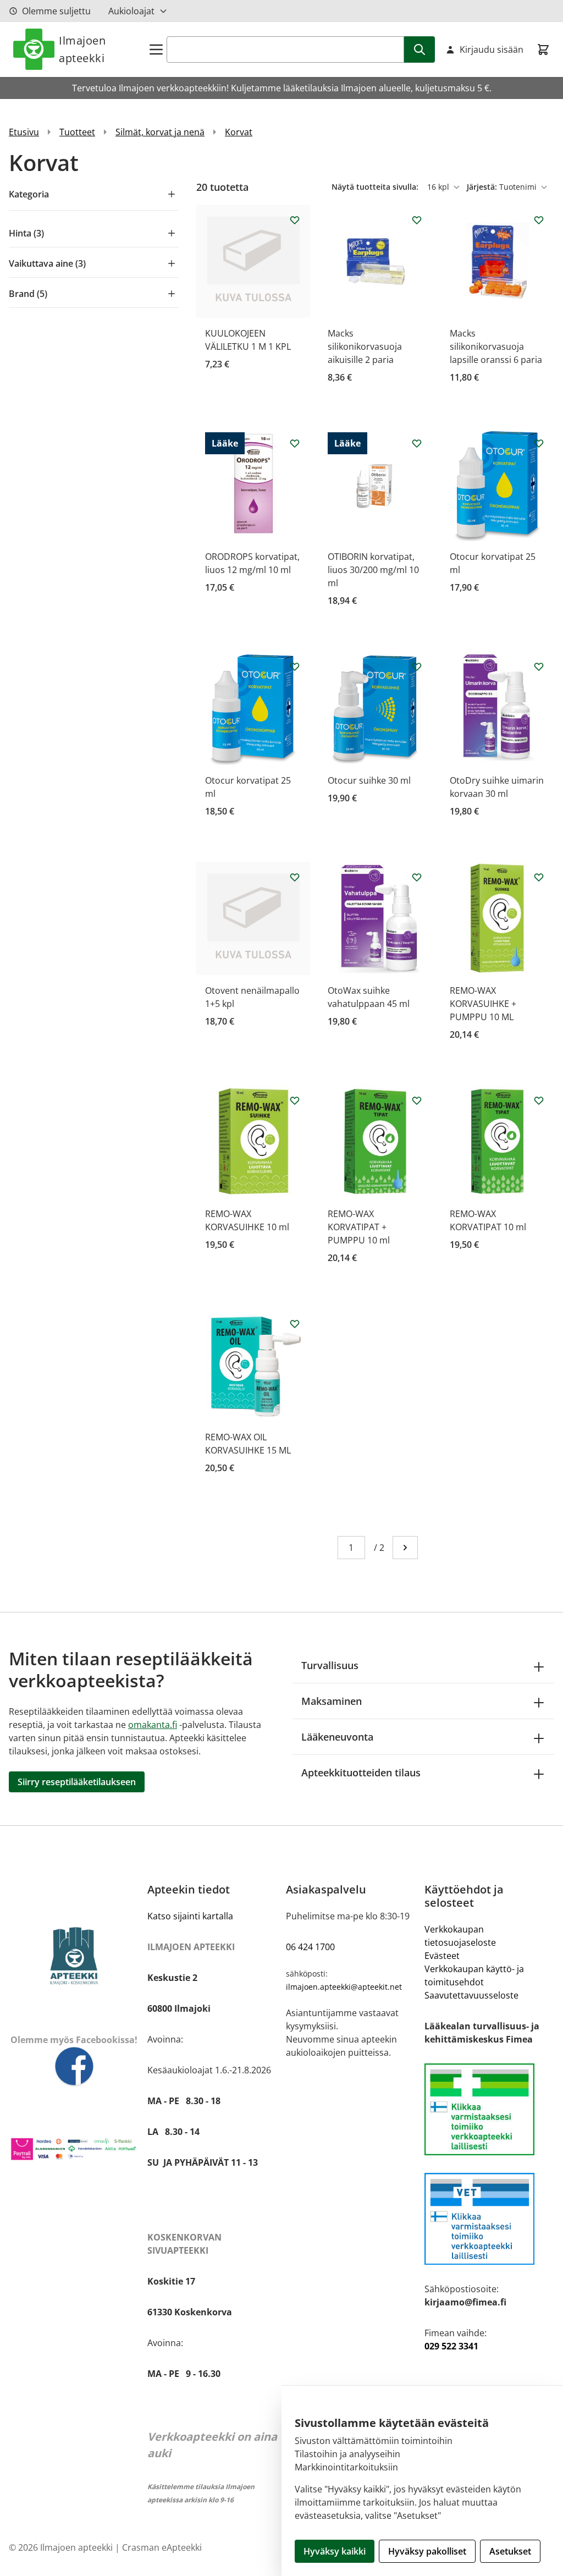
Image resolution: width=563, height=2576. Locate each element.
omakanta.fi (153, 1725)
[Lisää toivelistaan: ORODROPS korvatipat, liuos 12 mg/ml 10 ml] (295, 443)
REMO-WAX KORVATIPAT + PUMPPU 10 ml (359, 1227)
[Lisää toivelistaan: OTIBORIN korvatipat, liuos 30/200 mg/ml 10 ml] (417, 443)
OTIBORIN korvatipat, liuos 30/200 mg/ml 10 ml (373, 570)
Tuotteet (77, 132)
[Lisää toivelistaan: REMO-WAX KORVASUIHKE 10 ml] (295, 1100)
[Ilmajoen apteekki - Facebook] (74, 2067)
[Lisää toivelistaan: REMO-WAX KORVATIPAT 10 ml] (539, 1100)
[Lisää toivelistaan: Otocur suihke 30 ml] (417, 667)
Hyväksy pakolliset (427, 2551)
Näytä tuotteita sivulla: (376, 187)
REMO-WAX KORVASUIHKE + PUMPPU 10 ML (483, 1004)
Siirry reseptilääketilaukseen (77, 1782)
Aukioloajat (131, 11)
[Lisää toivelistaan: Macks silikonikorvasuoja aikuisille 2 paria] (417, 220)
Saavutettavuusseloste (471, 1995)
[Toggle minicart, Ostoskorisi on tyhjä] (543, 49)
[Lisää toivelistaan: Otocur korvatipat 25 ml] (539, 443)
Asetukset (510, 2551)
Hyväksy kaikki (335, 2551)
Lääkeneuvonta (337, 1737)
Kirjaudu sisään (492, 49)
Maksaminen (332, 1701)
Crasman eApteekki (162, 2547)
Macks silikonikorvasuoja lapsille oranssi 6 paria (496, 346)
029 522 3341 (451, 2346)
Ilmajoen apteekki (82, 49)
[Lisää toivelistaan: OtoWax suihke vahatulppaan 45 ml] (417, 877)
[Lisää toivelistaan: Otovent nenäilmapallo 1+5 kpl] (295, 877)
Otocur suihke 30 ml (369, 780)
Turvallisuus (330, 1665)
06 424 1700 (310, 1947)
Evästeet (442, 1956)
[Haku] (420, 49)
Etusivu (24, 132)
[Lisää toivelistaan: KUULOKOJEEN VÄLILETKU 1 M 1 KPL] (295, 220)
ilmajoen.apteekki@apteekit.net (344, 1987)
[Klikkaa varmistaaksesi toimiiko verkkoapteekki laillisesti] (489, 2219)
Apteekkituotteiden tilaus (361, 1773)
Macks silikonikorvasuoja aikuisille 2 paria (365, 346)
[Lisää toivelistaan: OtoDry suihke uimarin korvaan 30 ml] (539, 667)
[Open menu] (156, 49)
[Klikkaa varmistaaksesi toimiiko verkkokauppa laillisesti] (489, 2109)
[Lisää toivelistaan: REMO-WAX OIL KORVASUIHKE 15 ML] (295, 1324)
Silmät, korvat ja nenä (160, 132)
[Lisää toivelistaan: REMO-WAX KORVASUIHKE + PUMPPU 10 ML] (539, 877)
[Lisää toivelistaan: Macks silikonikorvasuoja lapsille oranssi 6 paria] (539, 220)
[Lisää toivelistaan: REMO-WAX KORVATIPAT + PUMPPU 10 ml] (417, 1100)
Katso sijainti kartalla (190, 1916)
